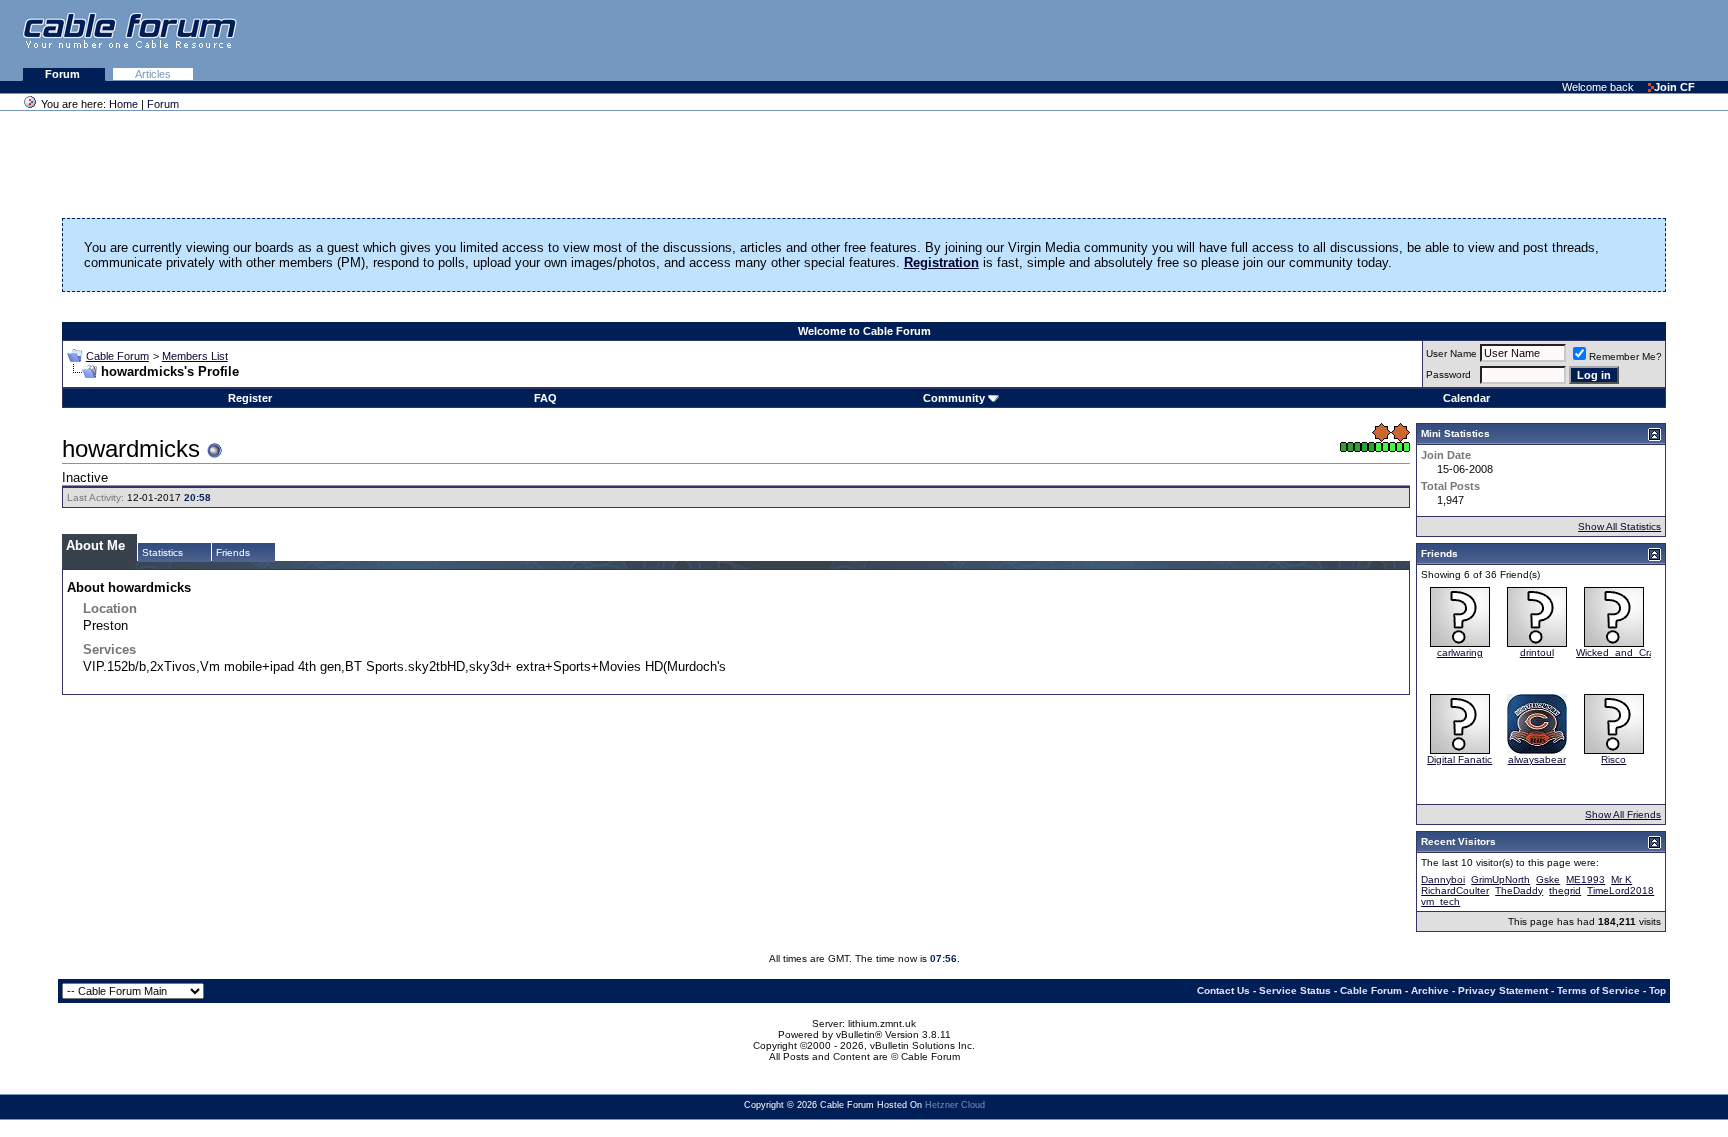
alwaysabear (1537, 759)
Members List (195, 356)
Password (1448, 374)
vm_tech (1440, 901)
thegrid (1565, 890)
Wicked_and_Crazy (1620, 652)
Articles (153, 74)
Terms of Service (1598, 990)
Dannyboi (1443, 879)
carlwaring (1460, 652)
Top (1657, 990)
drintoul (1537, 652)
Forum (64, 74)
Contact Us (1223, 990)
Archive (1430, 990)
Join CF (1674, 87)
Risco (1613, 759)
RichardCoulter (1455, 890)
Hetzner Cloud (955, 1105)
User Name (1451, 353)
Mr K (1621, 879)
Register (250, 398)
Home (123, 104)
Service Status (1295, 990)
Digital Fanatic (1459, 759)
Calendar (1466, 398)
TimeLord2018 (1620, 890)
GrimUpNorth (1500, 879)
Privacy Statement (1503, 990)
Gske (1548, 879)
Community (954, 398)
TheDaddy (1519, 890)
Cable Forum (117, 356)
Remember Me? (1625, 356)
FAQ (545, 398)
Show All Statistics (1619, 526)
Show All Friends (1623, 814)
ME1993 (1585, 879)
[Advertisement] (1484, 40)
